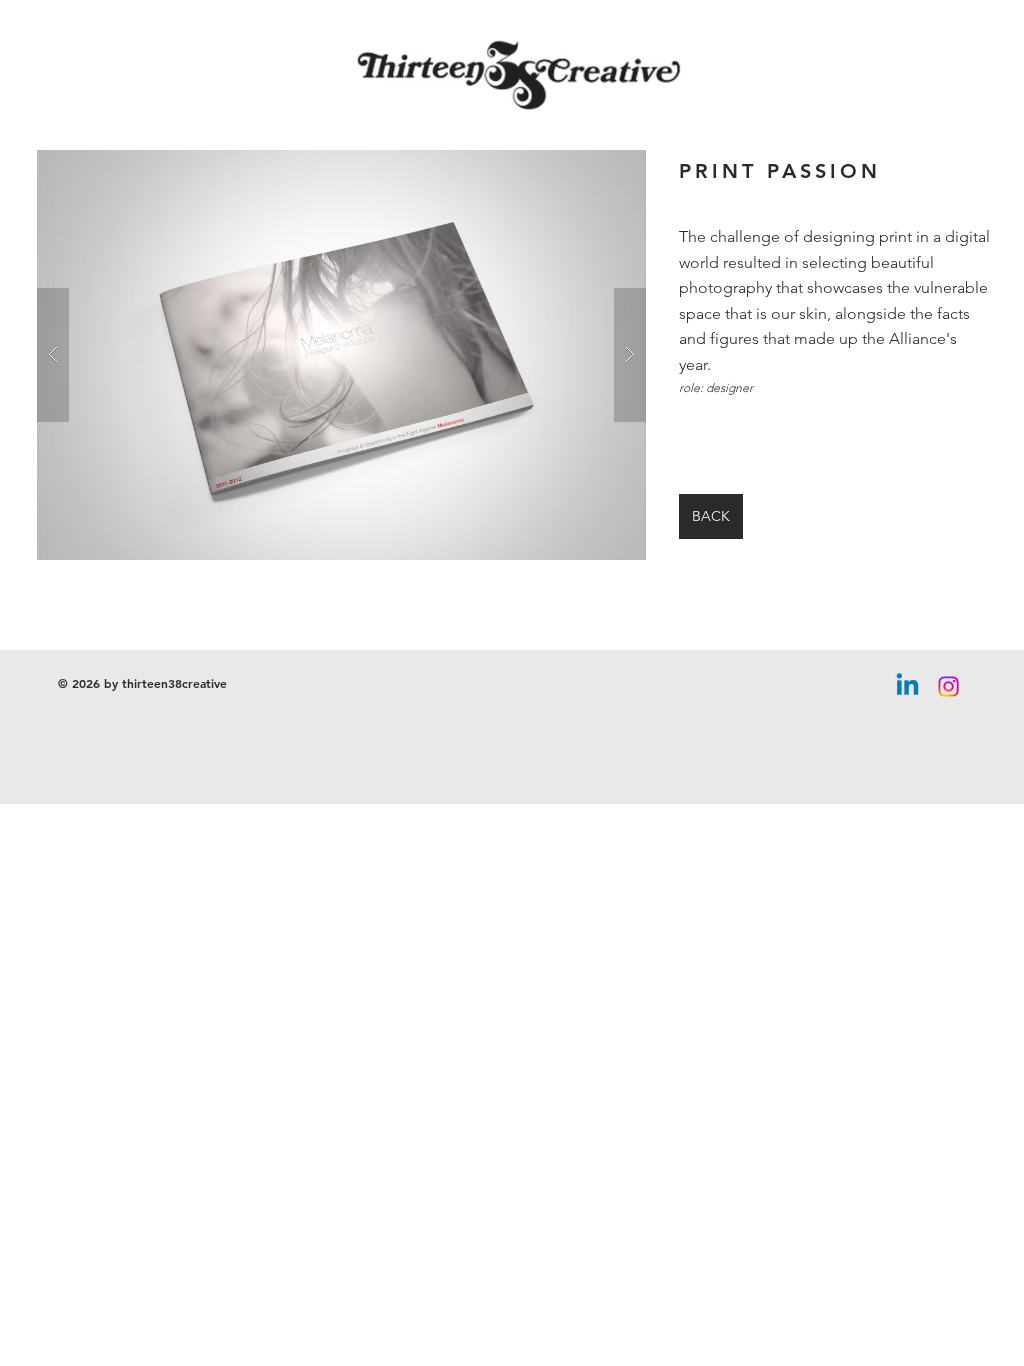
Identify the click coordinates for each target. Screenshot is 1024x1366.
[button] (341, 355)
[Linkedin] (907, 686)
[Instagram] (948, 686)
